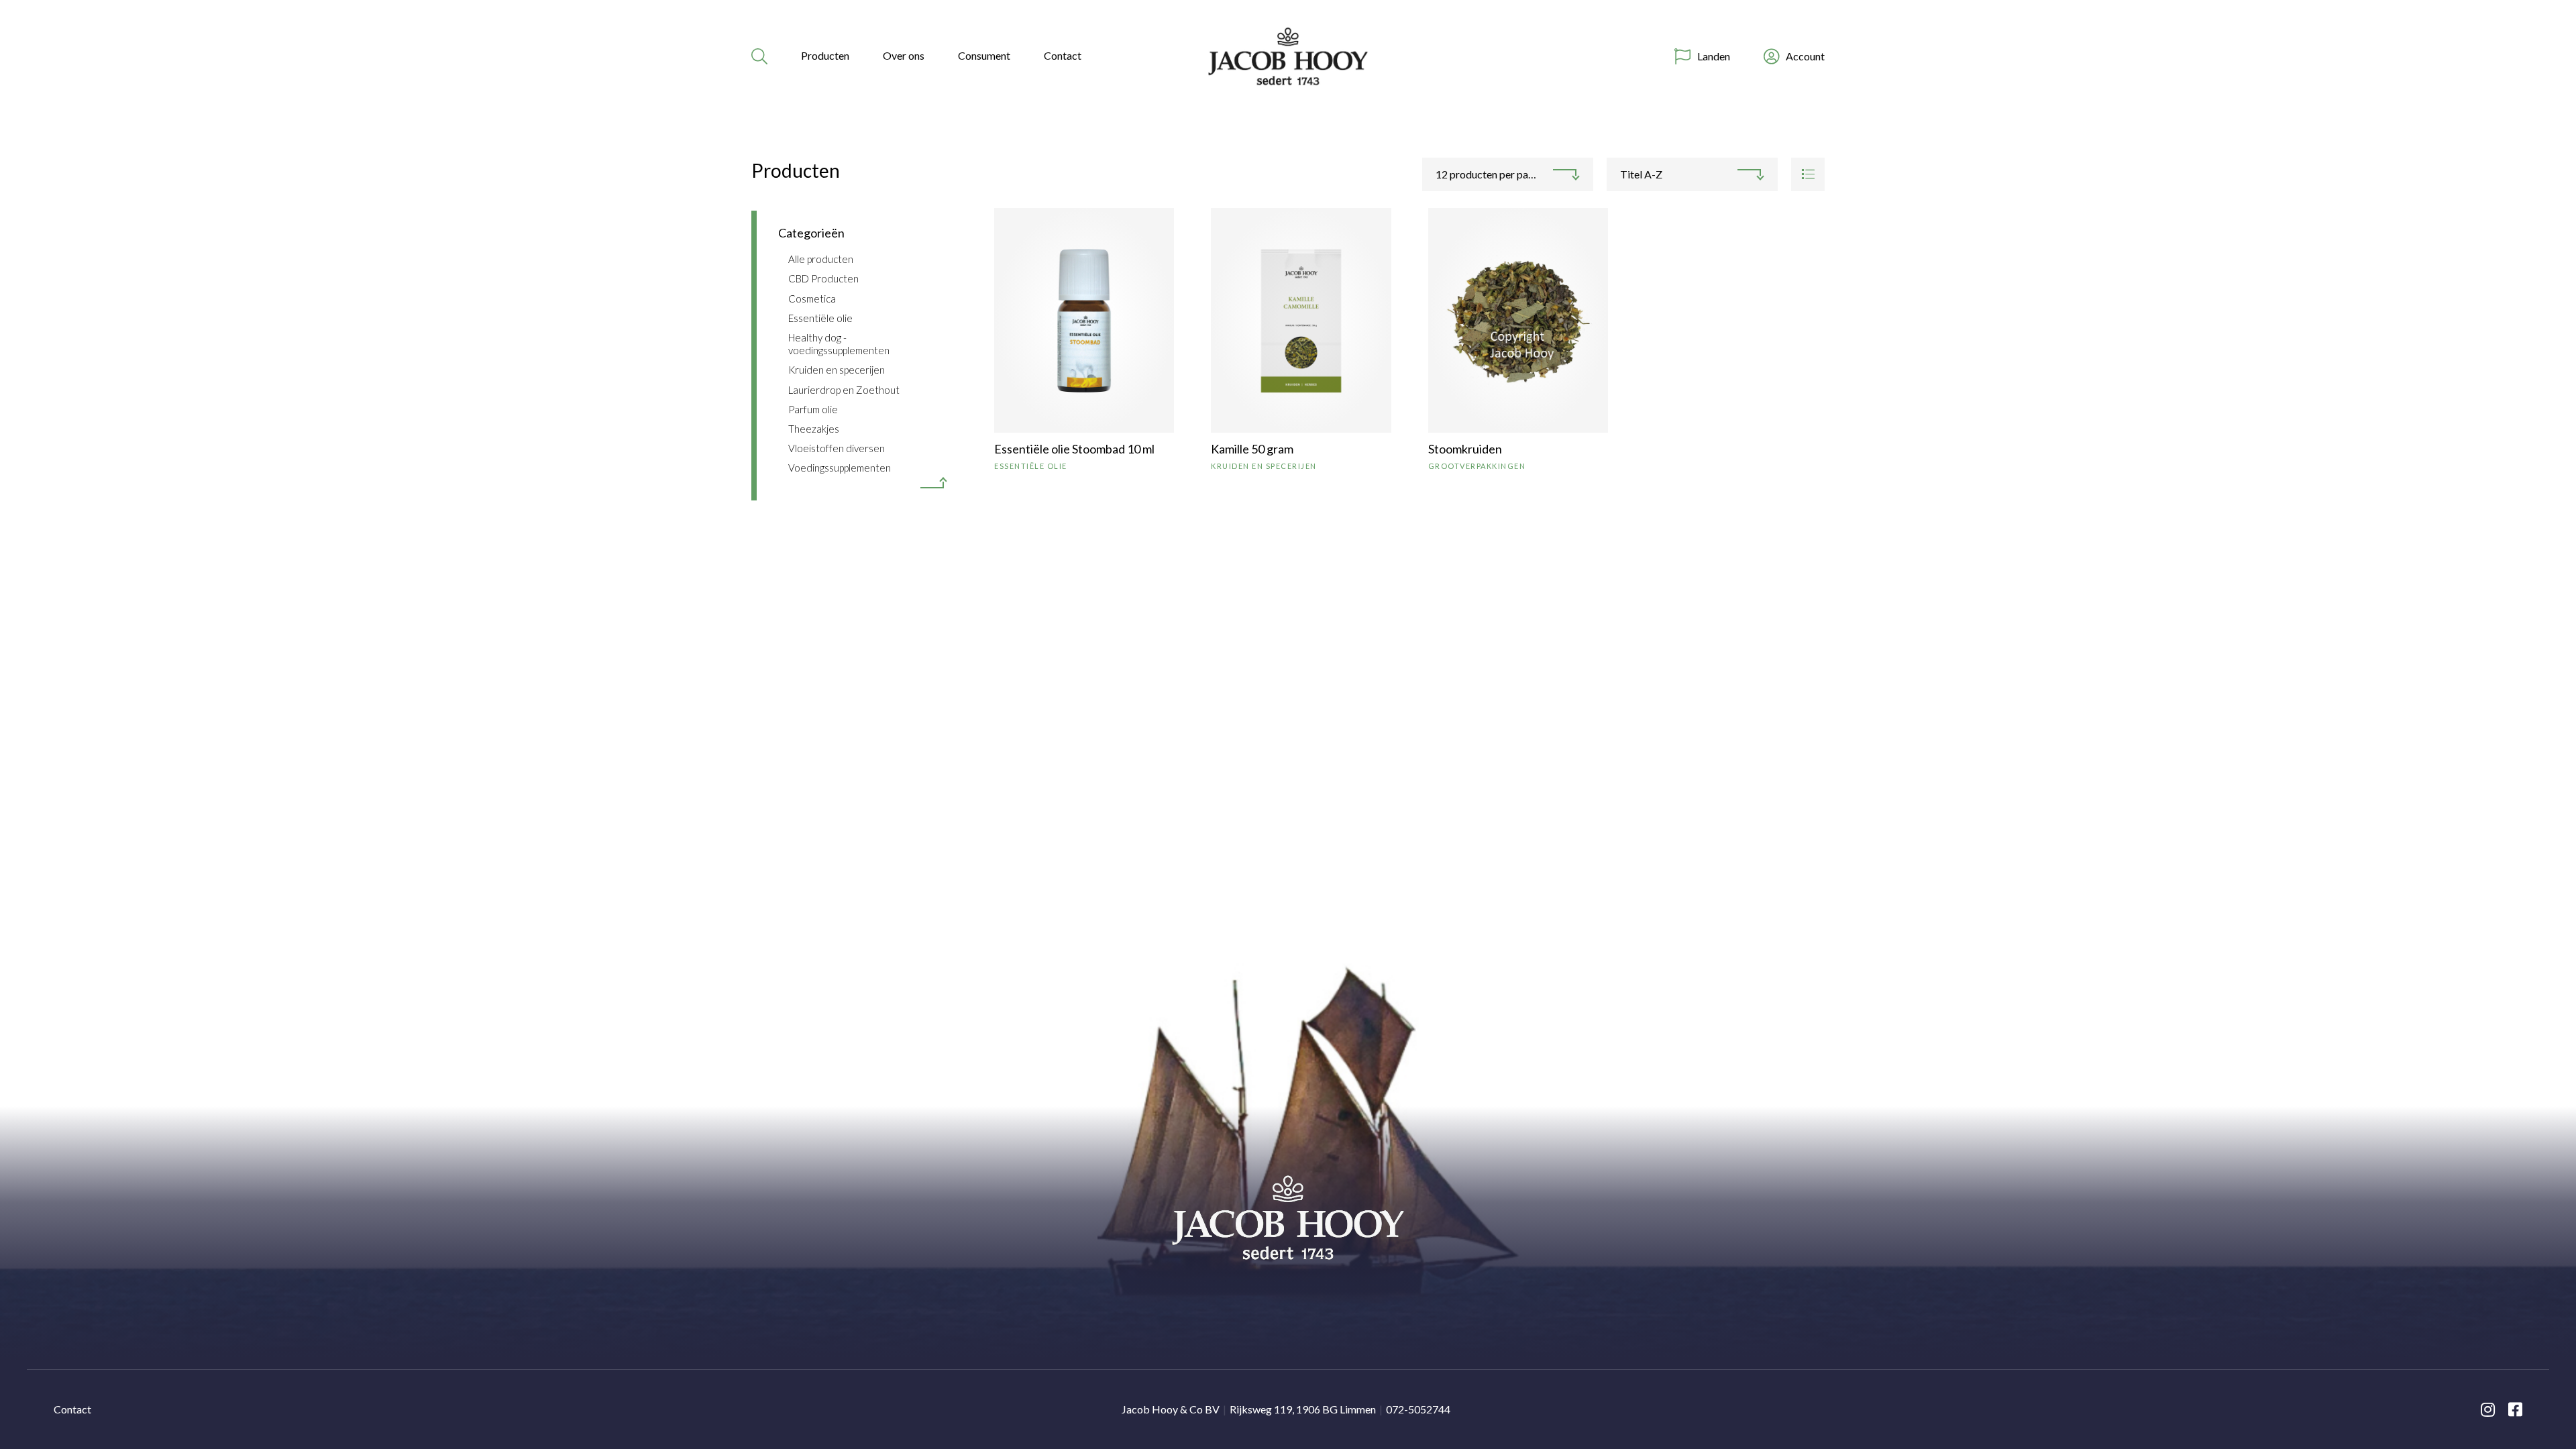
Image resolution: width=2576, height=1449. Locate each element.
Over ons (904, 55)
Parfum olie (813, 409)
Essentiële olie (820, 318)
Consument (984, 55)
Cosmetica (812, 299)
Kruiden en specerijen (837, 370)
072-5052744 (1418, 1409)
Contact (1063, 55)
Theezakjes (814, 429)
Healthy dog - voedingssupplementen (839, 344)
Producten (825, 55)
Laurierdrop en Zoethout (844, 390)
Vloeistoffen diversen (837, 448)
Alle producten (821, 259)
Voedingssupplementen (840, 468)
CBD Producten (823, 278)
